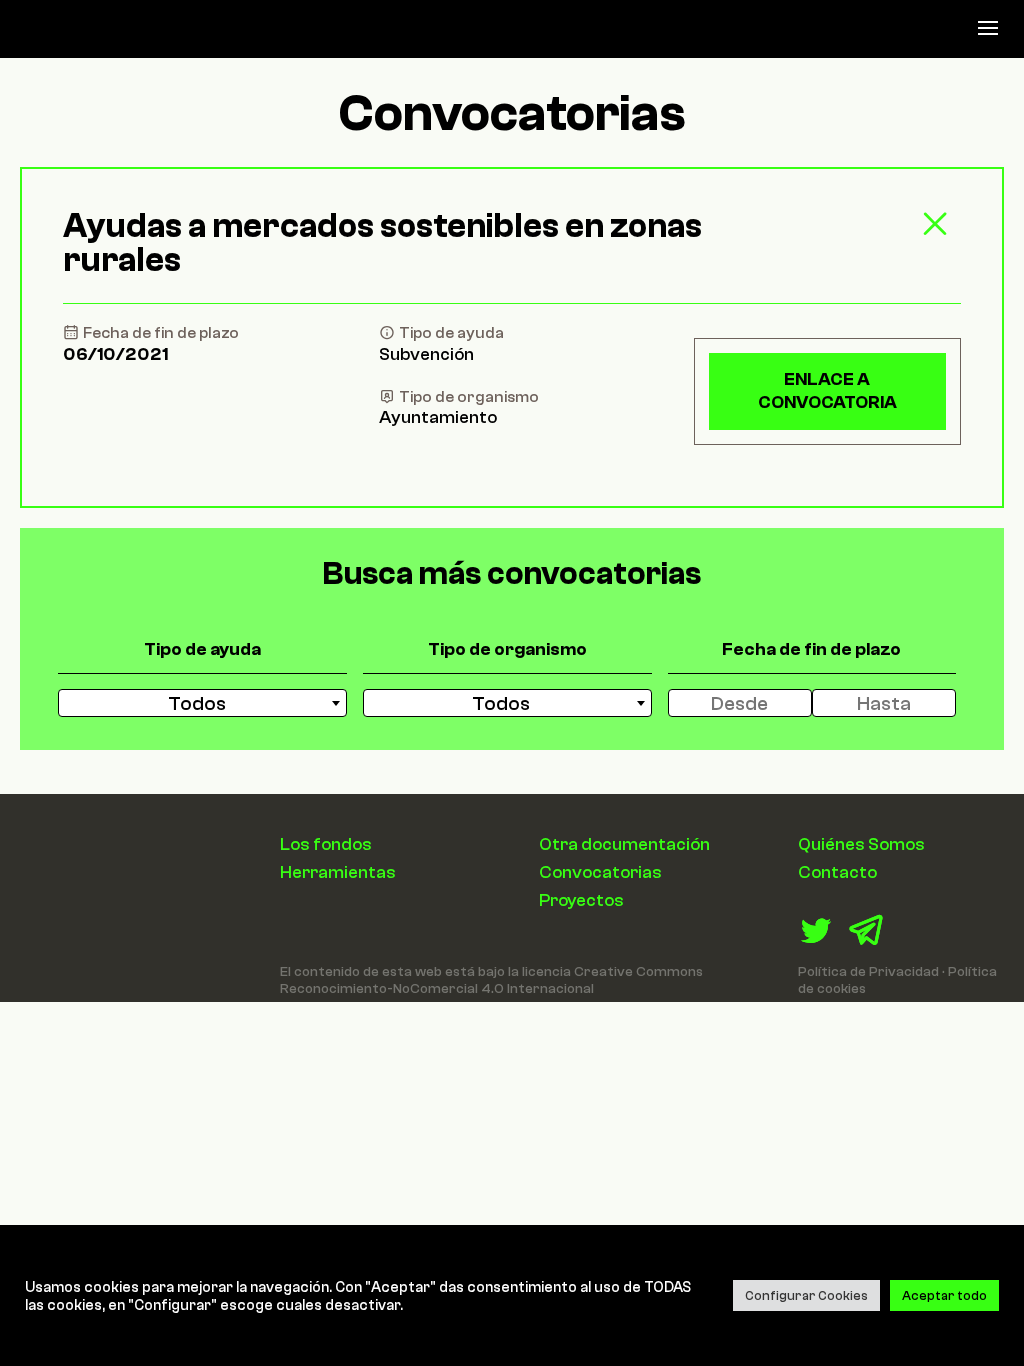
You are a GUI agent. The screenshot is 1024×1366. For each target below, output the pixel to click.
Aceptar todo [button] (944, 1295)
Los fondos (326, 844)
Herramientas (338, 872)
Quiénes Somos (861, 844)
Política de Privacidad (868, 971)
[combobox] (202, 703)
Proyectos (581, 900)
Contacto (837, 872)
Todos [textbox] (197, 703)
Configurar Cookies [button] (806, 1295)
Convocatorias (600, 872)
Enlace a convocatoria (827, 390)
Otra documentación (624, 844)
